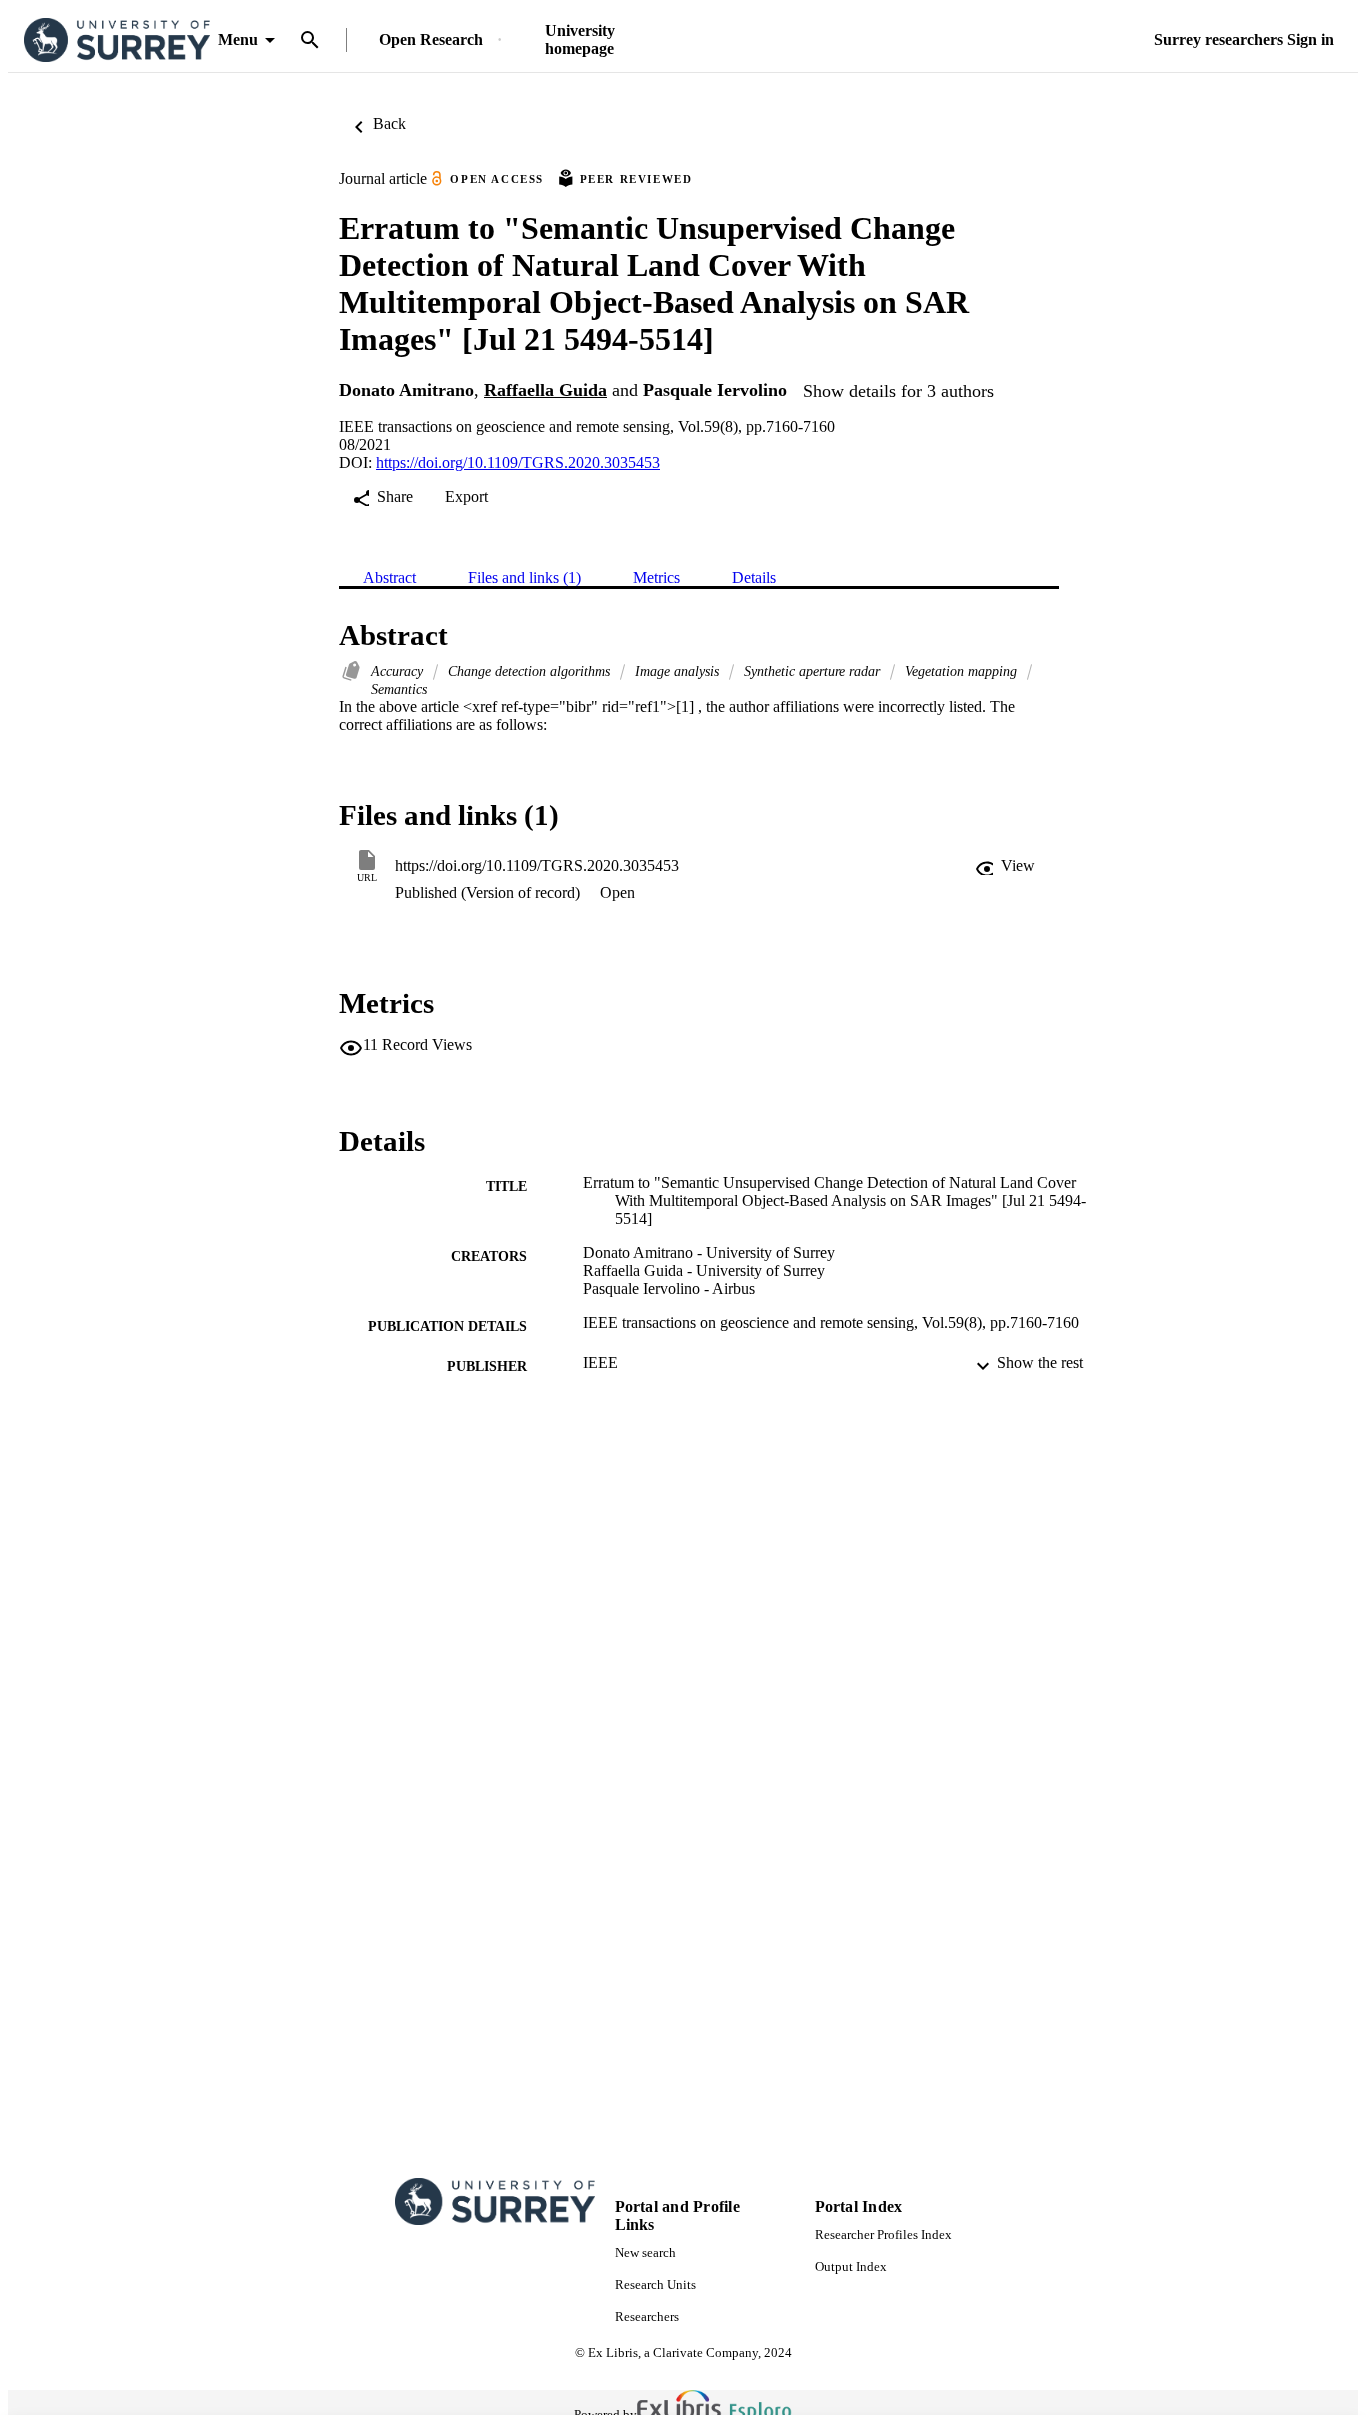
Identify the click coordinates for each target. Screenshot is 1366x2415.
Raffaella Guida (545, 390)
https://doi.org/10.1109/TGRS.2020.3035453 (518, 462)
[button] (1005, 866)
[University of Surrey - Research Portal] (117, 40)
